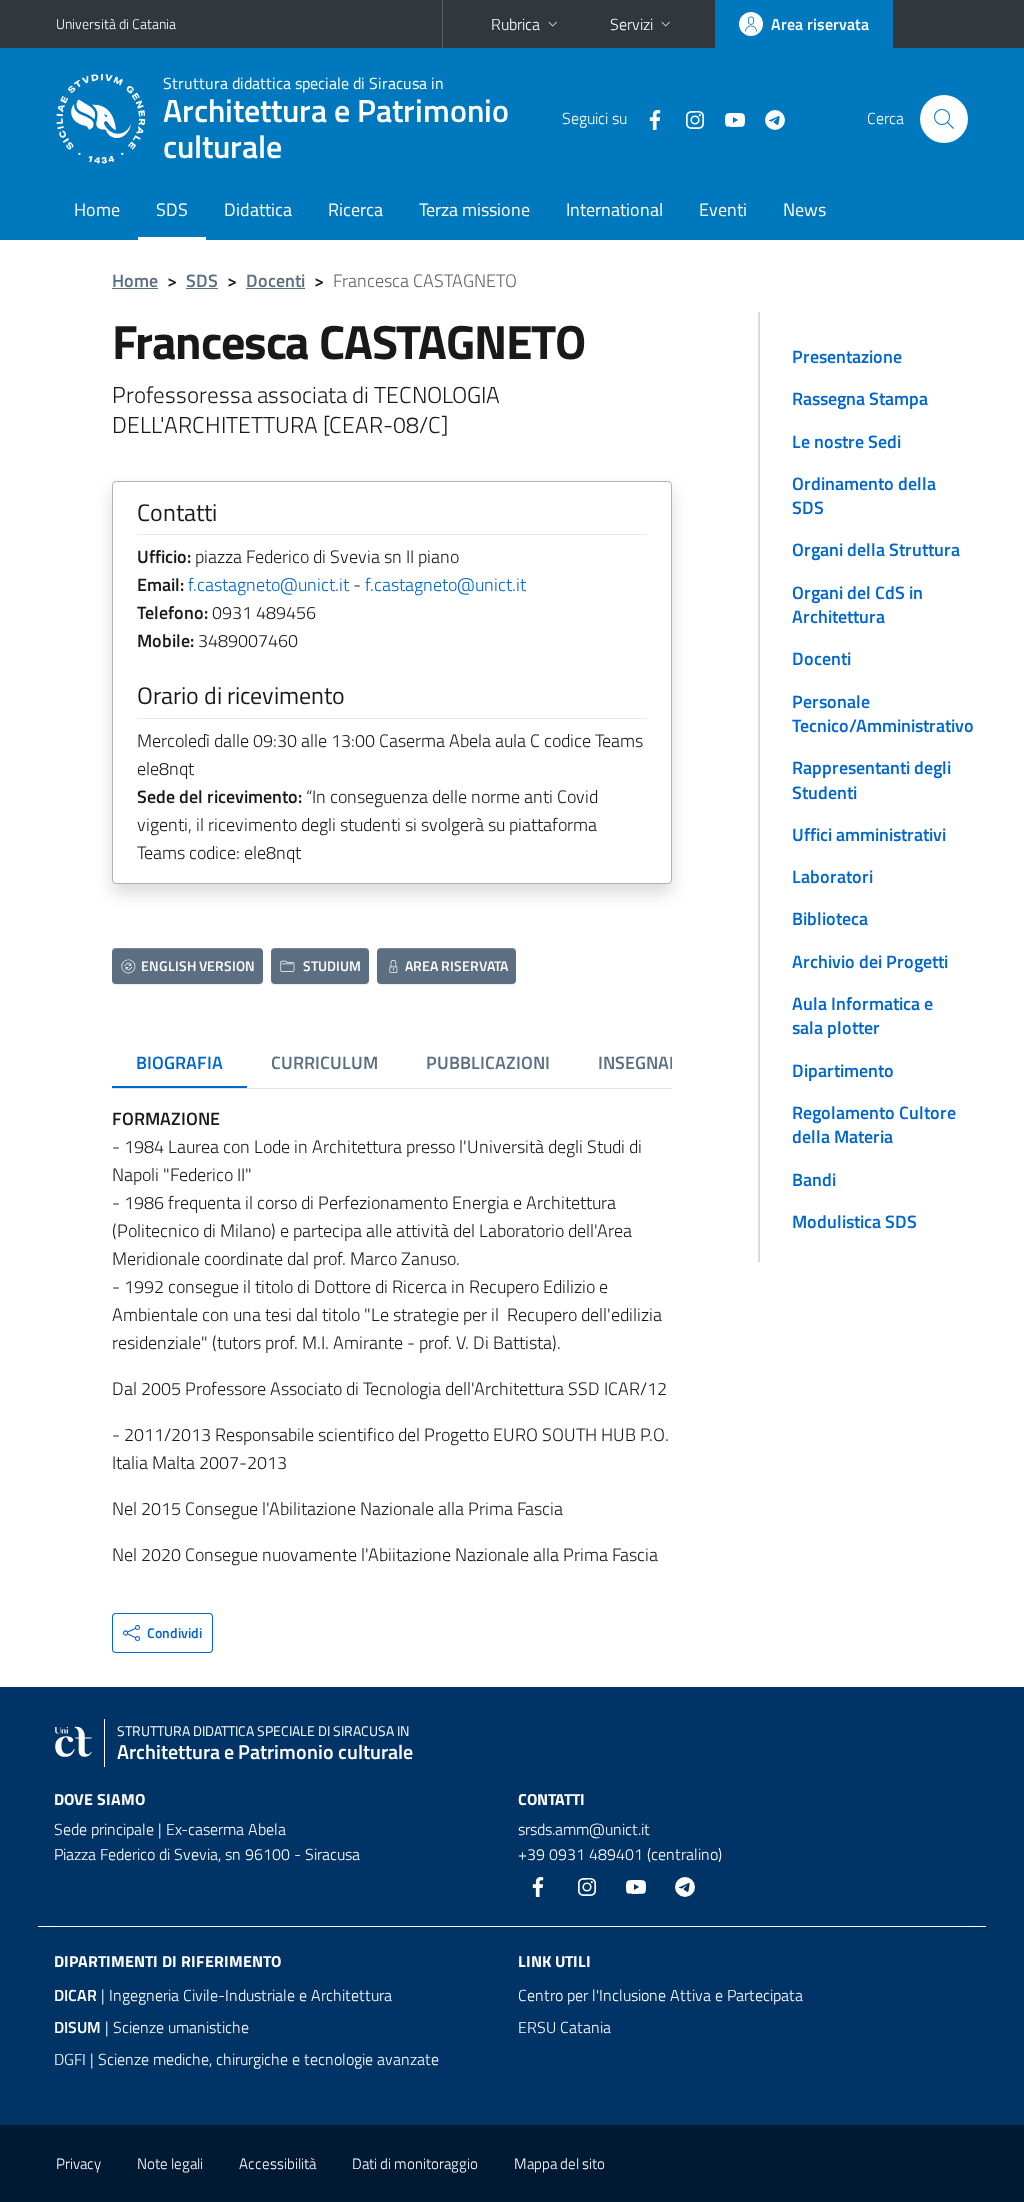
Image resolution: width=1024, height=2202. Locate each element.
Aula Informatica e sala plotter (862, 1015)
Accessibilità (277, 2163)
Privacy (78, 2163)
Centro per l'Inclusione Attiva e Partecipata (660, 1995)
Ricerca (355, 209)
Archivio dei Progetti (870, 961)
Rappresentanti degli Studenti (871, 779)
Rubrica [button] (515, 24)
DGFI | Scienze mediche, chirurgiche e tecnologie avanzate (246, 2059)
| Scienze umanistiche (151, 2027)
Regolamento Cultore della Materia (874, 1124)
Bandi (814, 1179)
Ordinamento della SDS (864, 495)
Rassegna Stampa (860, 398)
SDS (172, 209)
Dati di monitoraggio (415, 2163)
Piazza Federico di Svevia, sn (147, 1854)
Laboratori (832, 876)
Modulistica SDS (854, 1221)
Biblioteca (830, 918)
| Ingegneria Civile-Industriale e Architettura (223, 1995)
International (614, 209)
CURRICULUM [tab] (324, 1062)
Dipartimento (843, 1070)
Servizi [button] (631, 24)
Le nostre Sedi (846, 441)
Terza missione (474, 209)
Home (97, 209)
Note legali (170, 2163)
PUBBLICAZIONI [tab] (488, 1062)
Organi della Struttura (876, 549)
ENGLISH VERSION (198, 965)
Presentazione (847, 356)
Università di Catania (116, 23)
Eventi (723, 209)
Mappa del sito (559, 2163)
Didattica (258, 209)
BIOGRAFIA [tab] (179, 1062)
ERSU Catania (564, 2027)
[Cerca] (944, 119)
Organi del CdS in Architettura (857, 604)
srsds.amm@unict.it (584, 1829)
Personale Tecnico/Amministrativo (883, 713)
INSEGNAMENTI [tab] (659, 1062)
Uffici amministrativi (869, 834)
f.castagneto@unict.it (268, 584)
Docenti (275, 280)
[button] (162, 1633)
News (804, 209)
